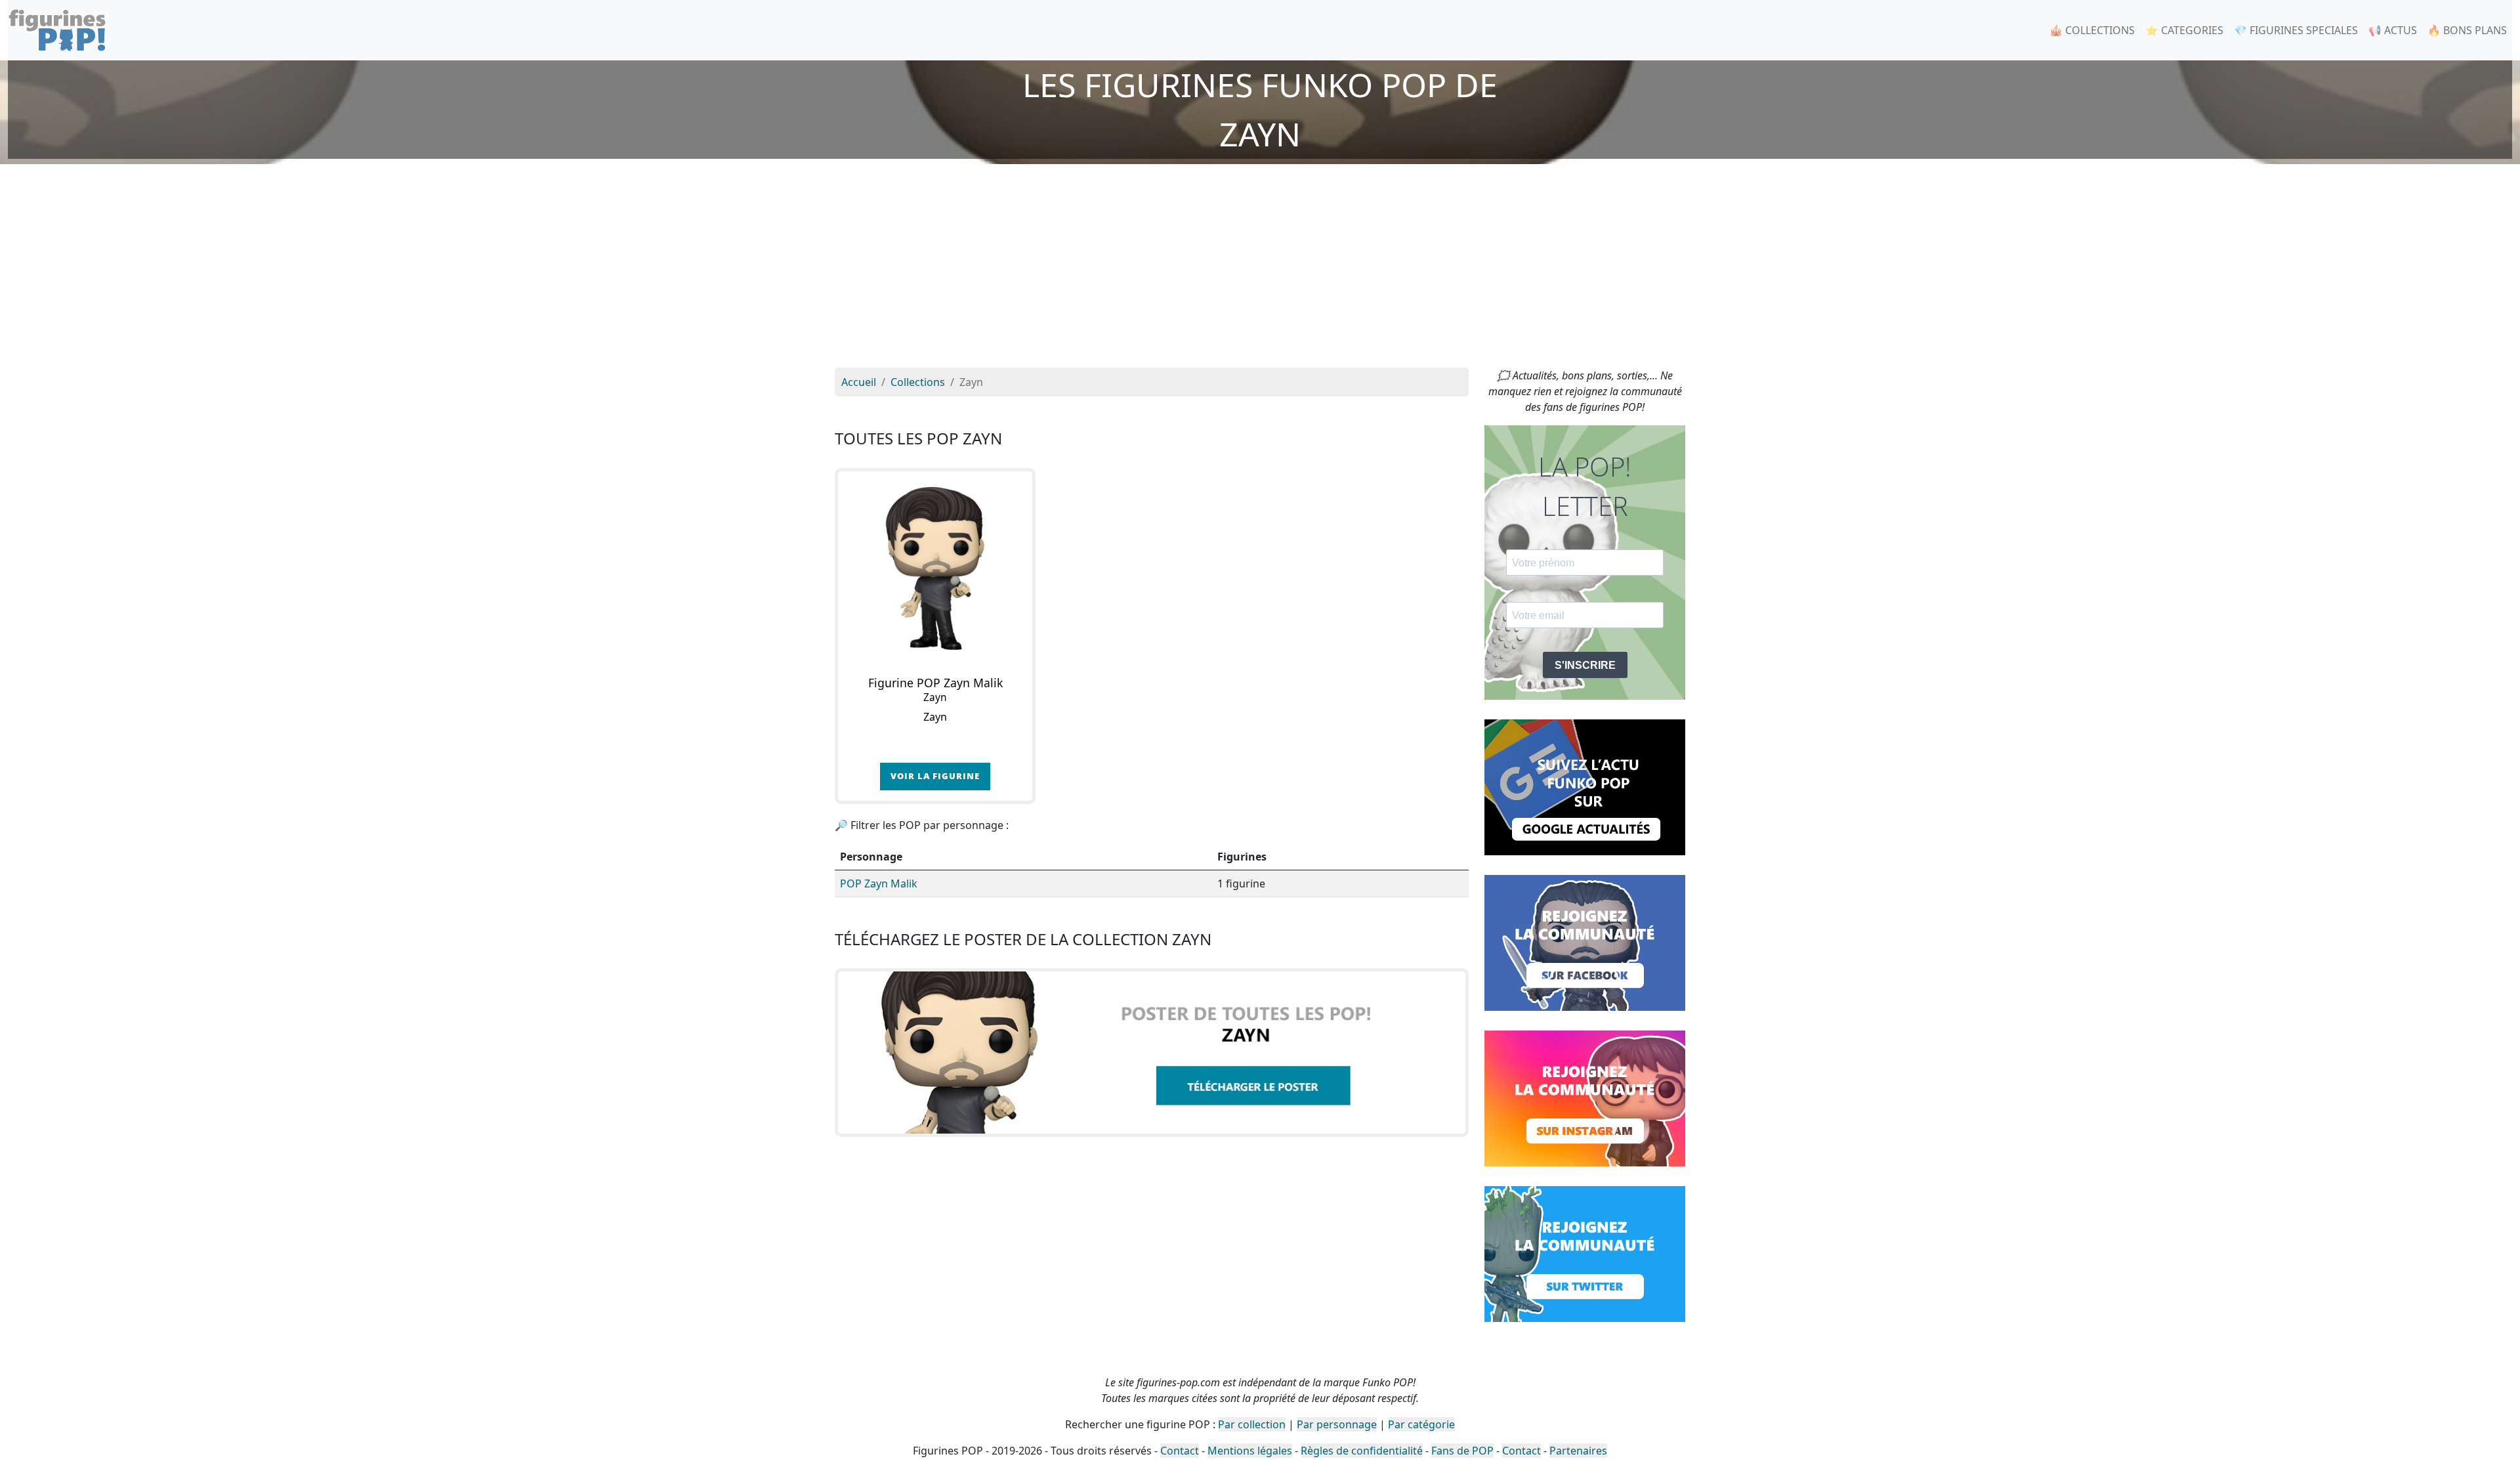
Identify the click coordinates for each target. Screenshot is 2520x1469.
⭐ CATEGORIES (2184, 30)
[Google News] (1585, 786)
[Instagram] (1585, 1097)
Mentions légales (1250, 1451)
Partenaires (1578, 1451)
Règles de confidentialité (1362, 1451)
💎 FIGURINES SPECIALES (2296, 30)
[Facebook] (1585, 942)
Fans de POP (1462, 1451)
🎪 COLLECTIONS (2092, 30)
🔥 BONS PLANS (2467, 30)
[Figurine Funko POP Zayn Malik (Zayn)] (935, 568)
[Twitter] (1585, 1253)
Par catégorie (1421, 1424)
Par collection (1252, 1424)
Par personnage (1337, 1424)
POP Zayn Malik (879, 884)
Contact (1180, 1451)
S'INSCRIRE (1585, 665)
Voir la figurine (935, 776)
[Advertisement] (1260, 269)
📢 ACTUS (2393, 30)
